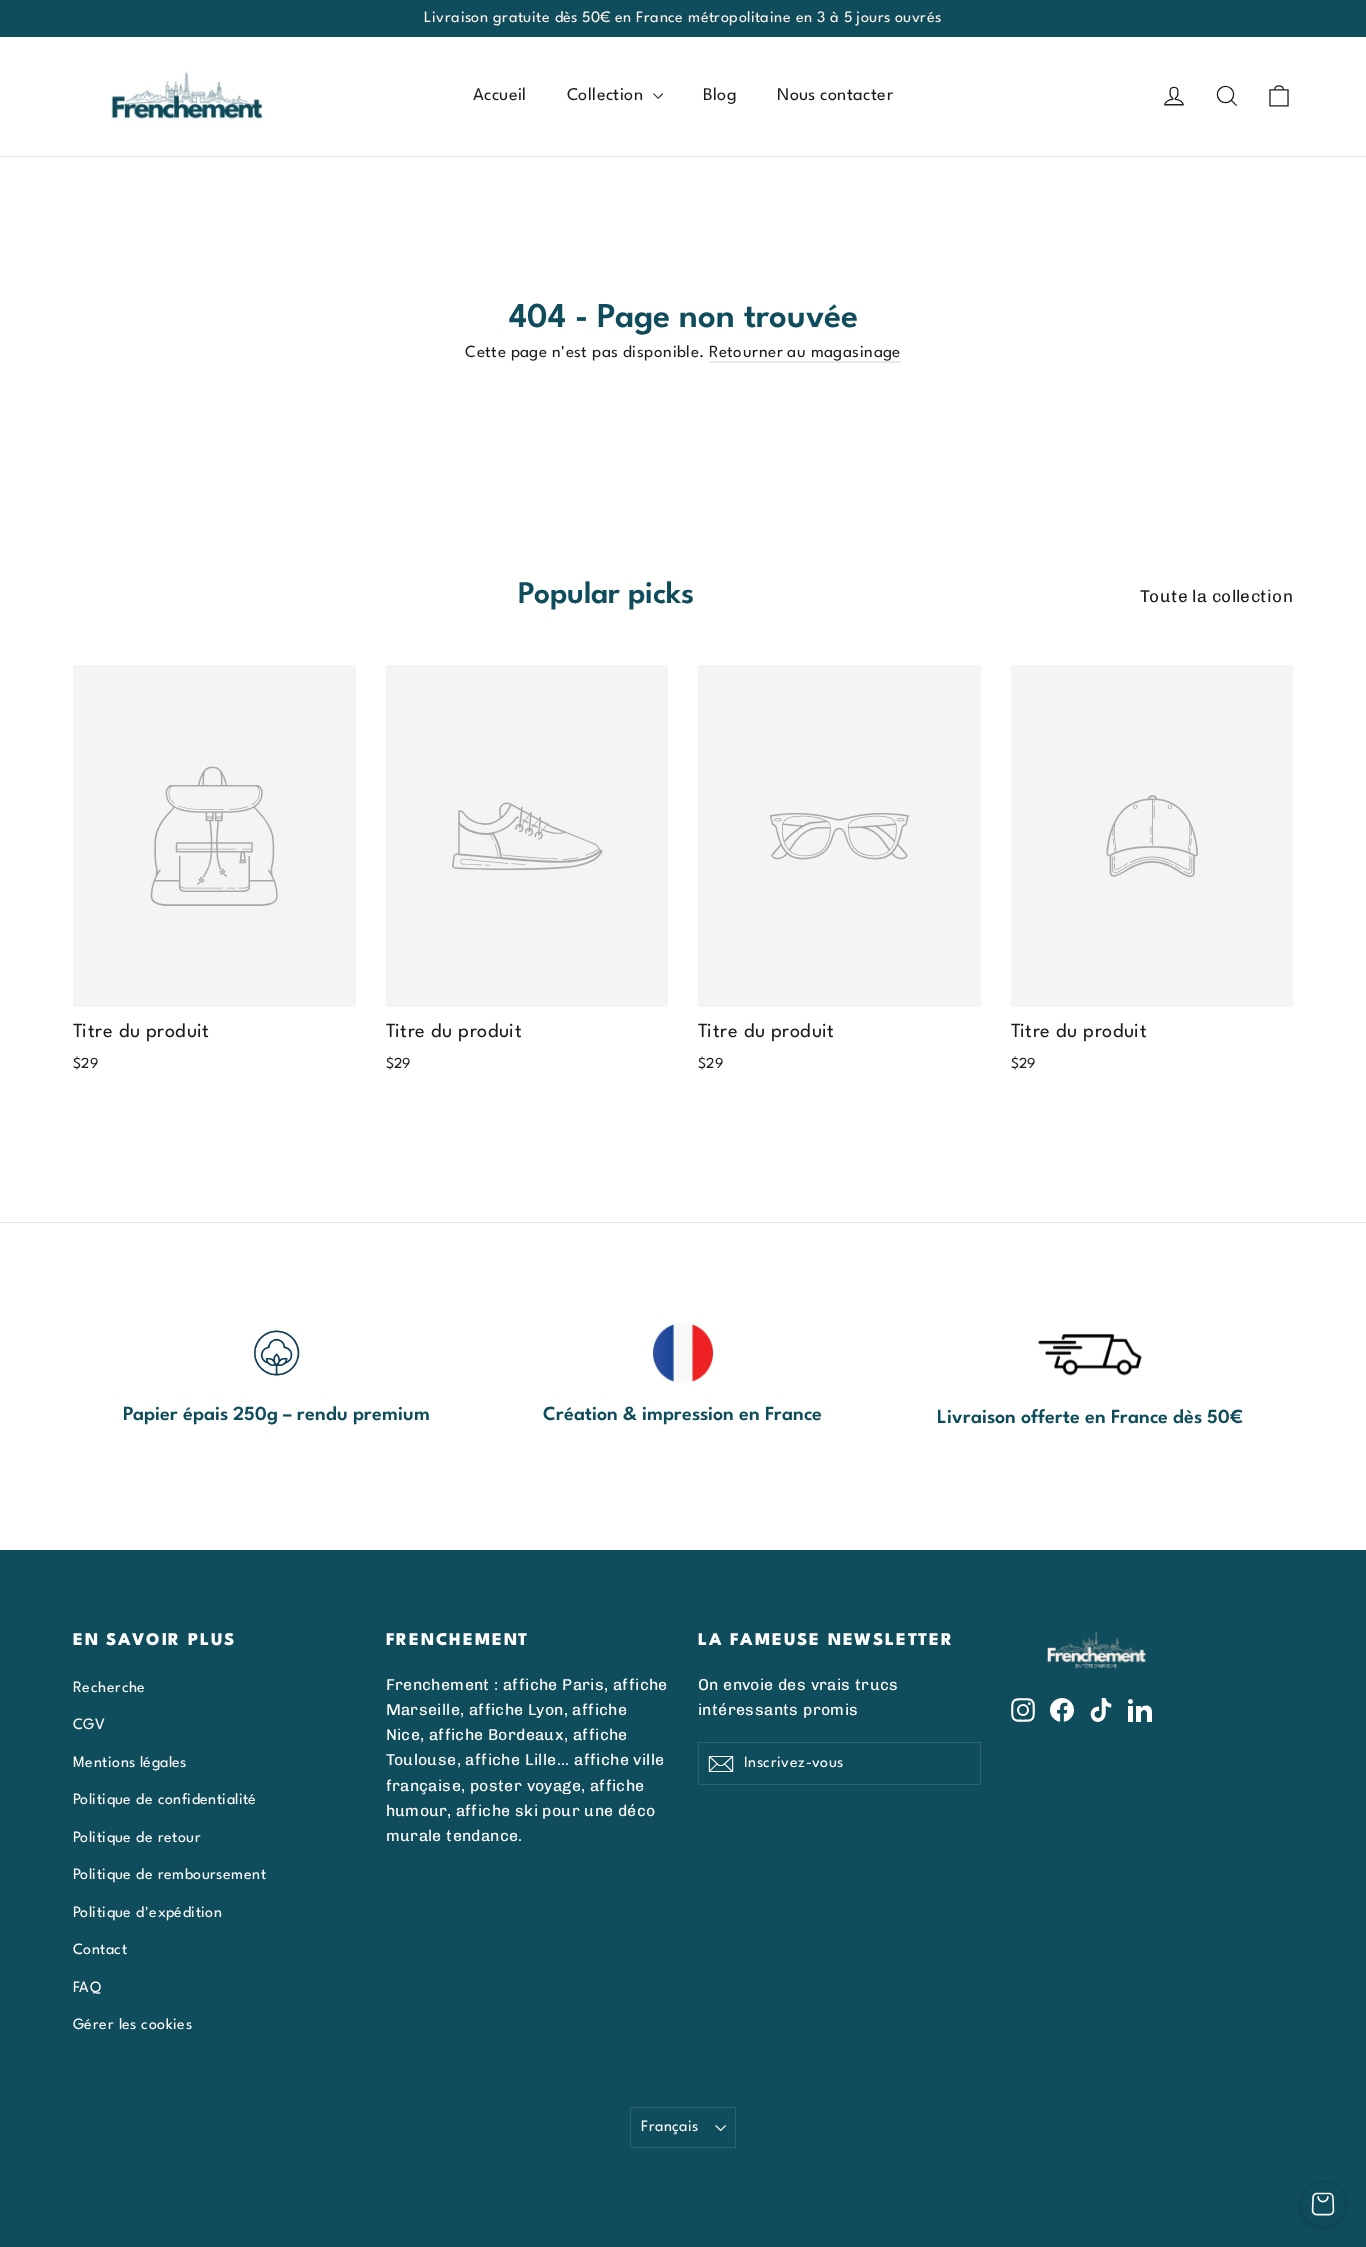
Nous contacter (835, 95)
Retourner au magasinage (805, 353)
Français (669, 2127)
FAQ (87, 1988)
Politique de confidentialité (165, 1800)
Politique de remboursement (169, 1875)
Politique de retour (137, 1838)
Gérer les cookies (132, 2025)
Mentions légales (130, 1763)
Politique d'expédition (147, 1913)
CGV (89, 1725)
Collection (607, 95)
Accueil (500, 95)
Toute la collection (1216, 596)
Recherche (109, 1688)
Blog (720, 95)
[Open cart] (1323, 2204)
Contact (100, 1950)
